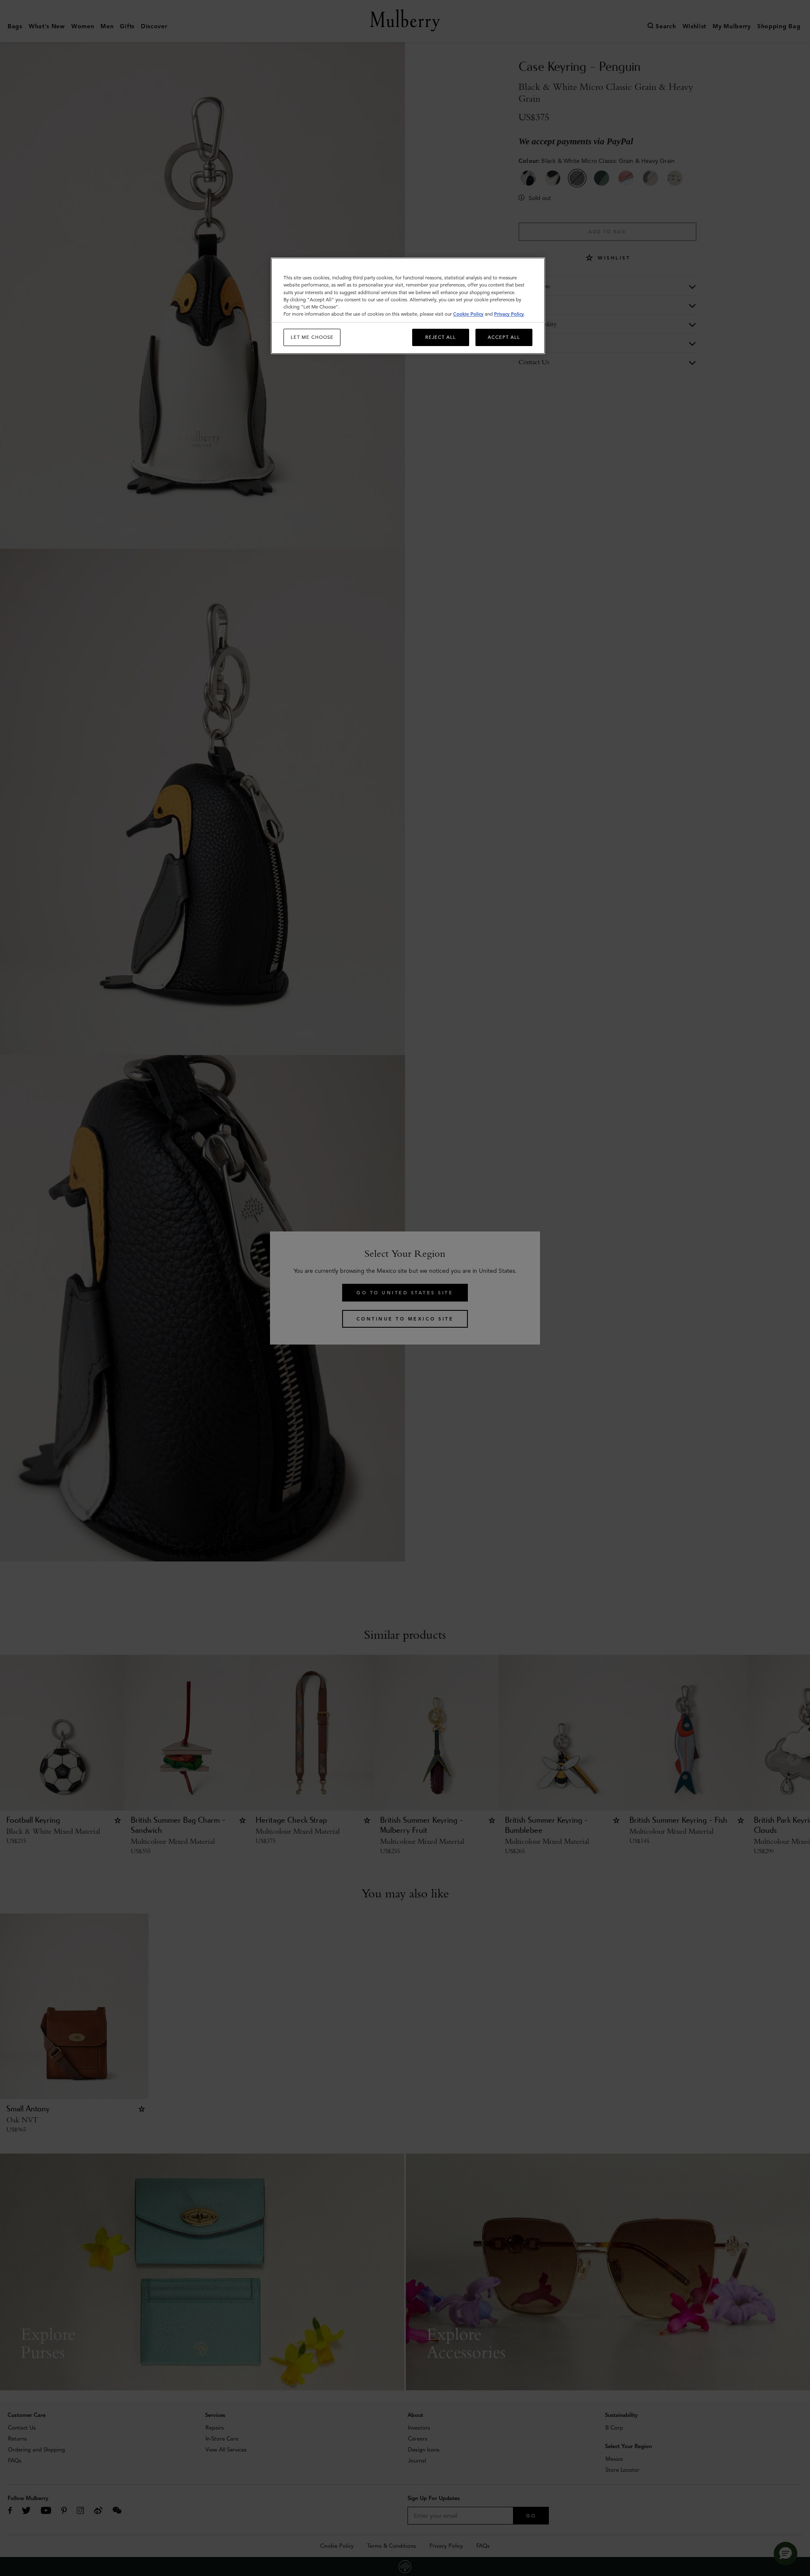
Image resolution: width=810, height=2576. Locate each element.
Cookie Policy (468, 314)
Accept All (504, 337)
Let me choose (312, 337)
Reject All (441, 337)
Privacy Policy (509, 314)
